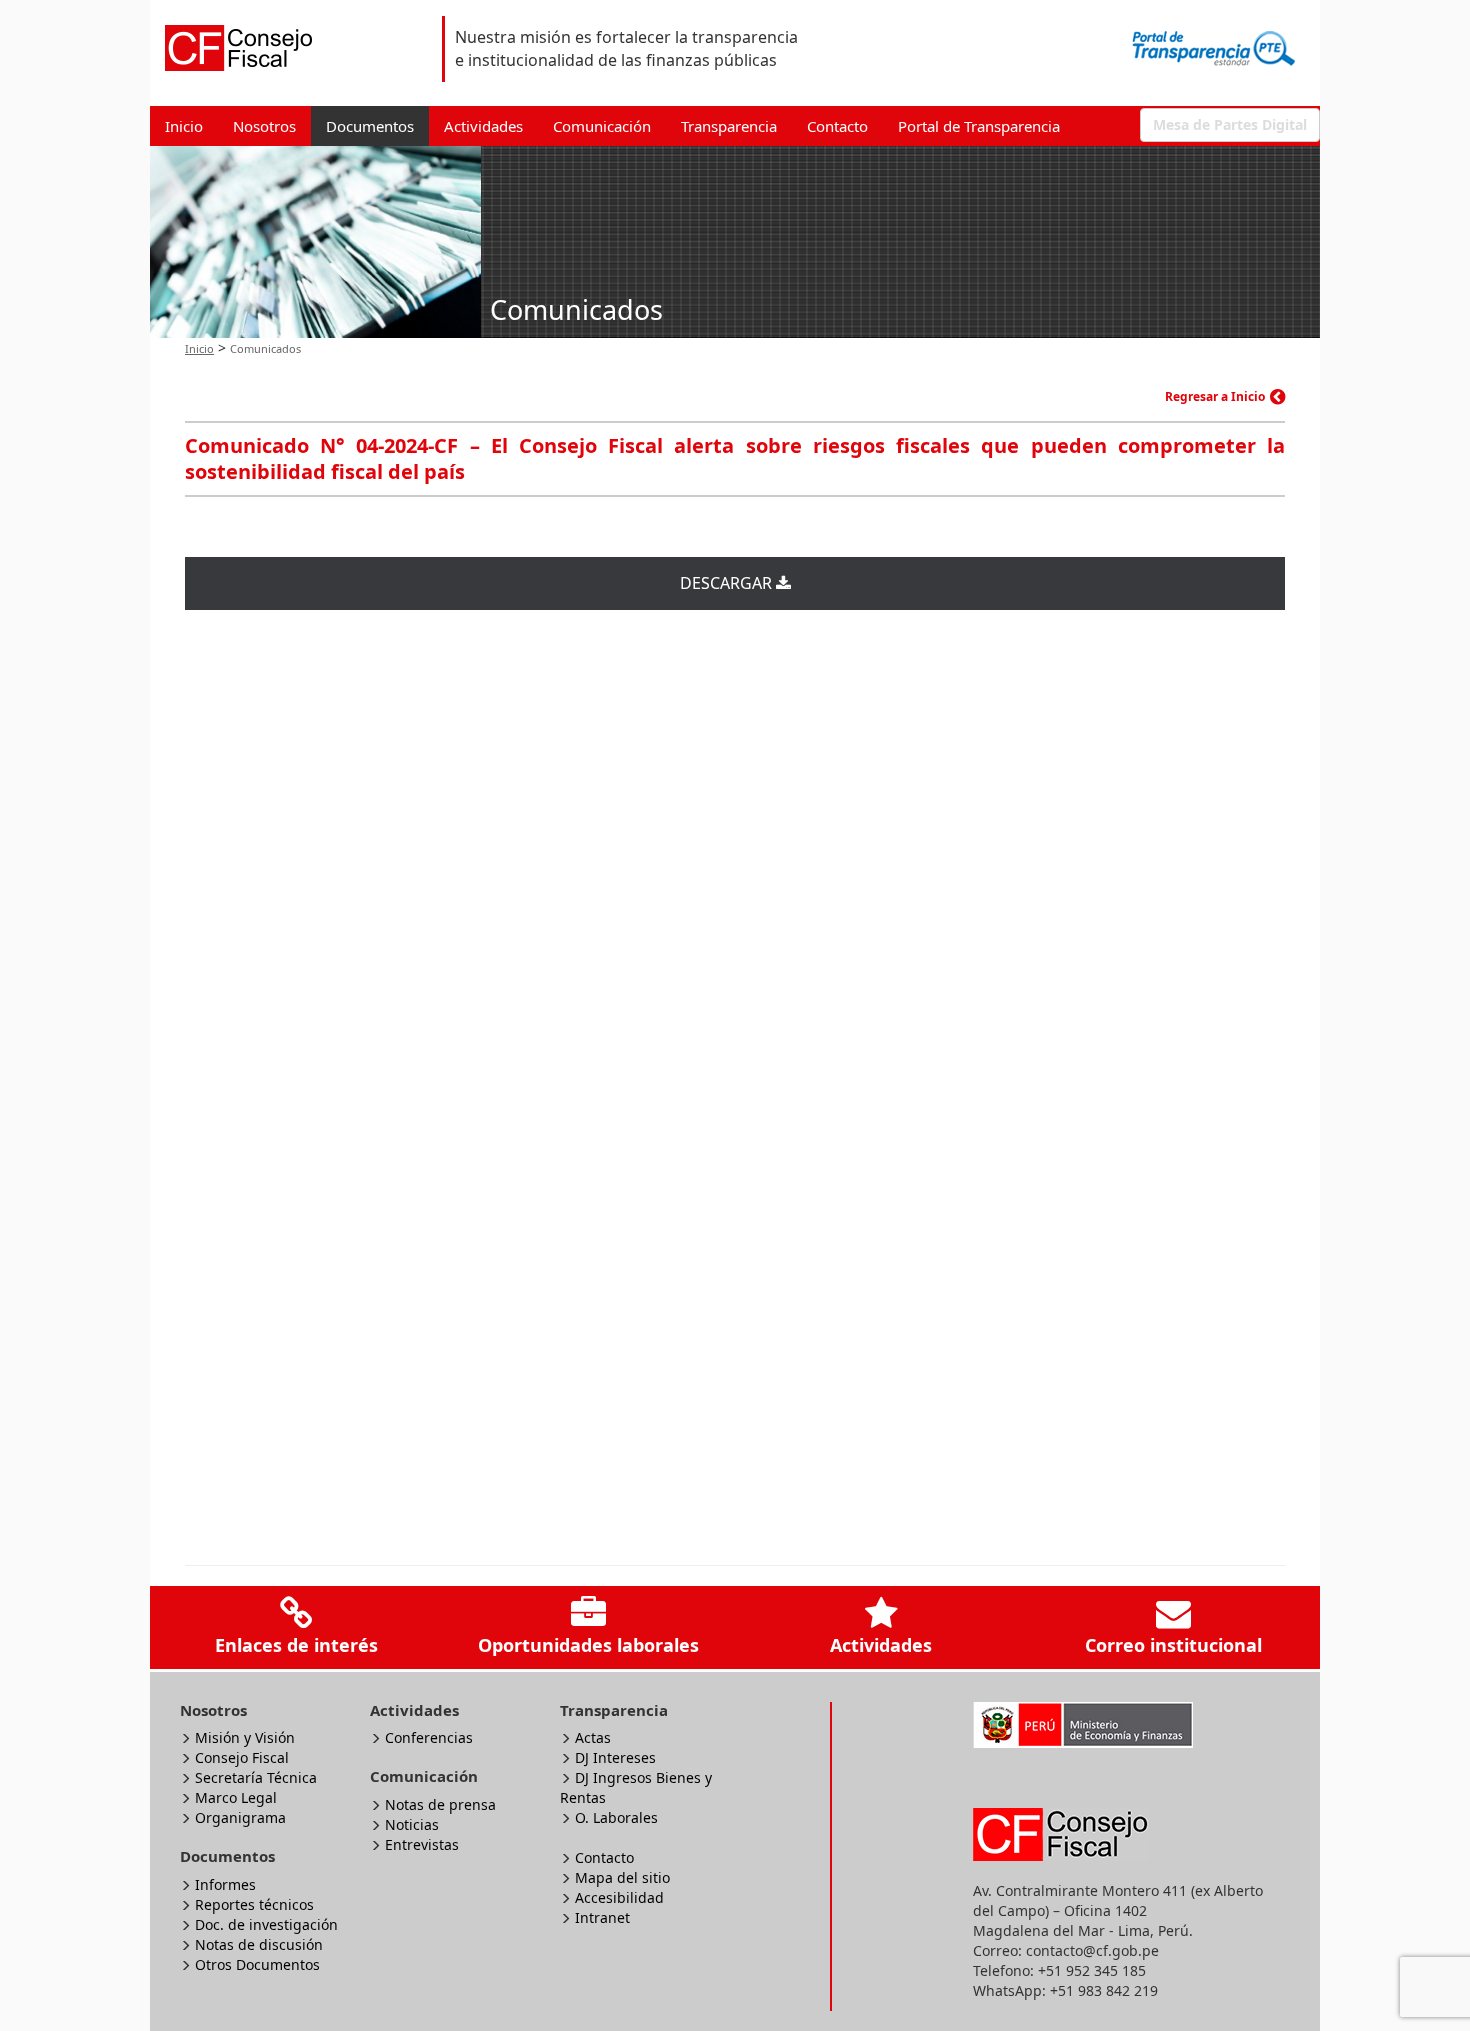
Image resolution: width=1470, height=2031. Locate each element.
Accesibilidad (619, 1897)
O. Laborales (616, 1817)
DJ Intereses (615, 1757)
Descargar (728, 583)
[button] (1230, 125)
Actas (593, 1737)
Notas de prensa (440, 1804)
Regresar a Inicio (1215, 396)
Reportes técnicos (254, 1904)
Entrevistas (422, 1844)
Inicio (184, 126)
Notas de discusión (259, 1944)
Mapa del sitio (622, 1877)
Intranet (602, 1917)
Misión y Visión (245, 1737)
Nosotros (264, 126)
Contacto (837, 126)
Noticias (412, 1824)
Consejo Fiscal (242, 1757)
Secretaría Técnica (256, 1777)
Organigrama (240, 1817)
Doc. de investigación (266, 1924)
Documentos (370, 126)
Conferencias (429, 1737)
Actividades (483, 126)
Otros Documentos (257, 1964)
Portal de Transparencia (979, 126)
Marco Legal (236, 1797)
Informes (225, 1884)
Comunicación (602, 126)
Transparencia (729, 126)
